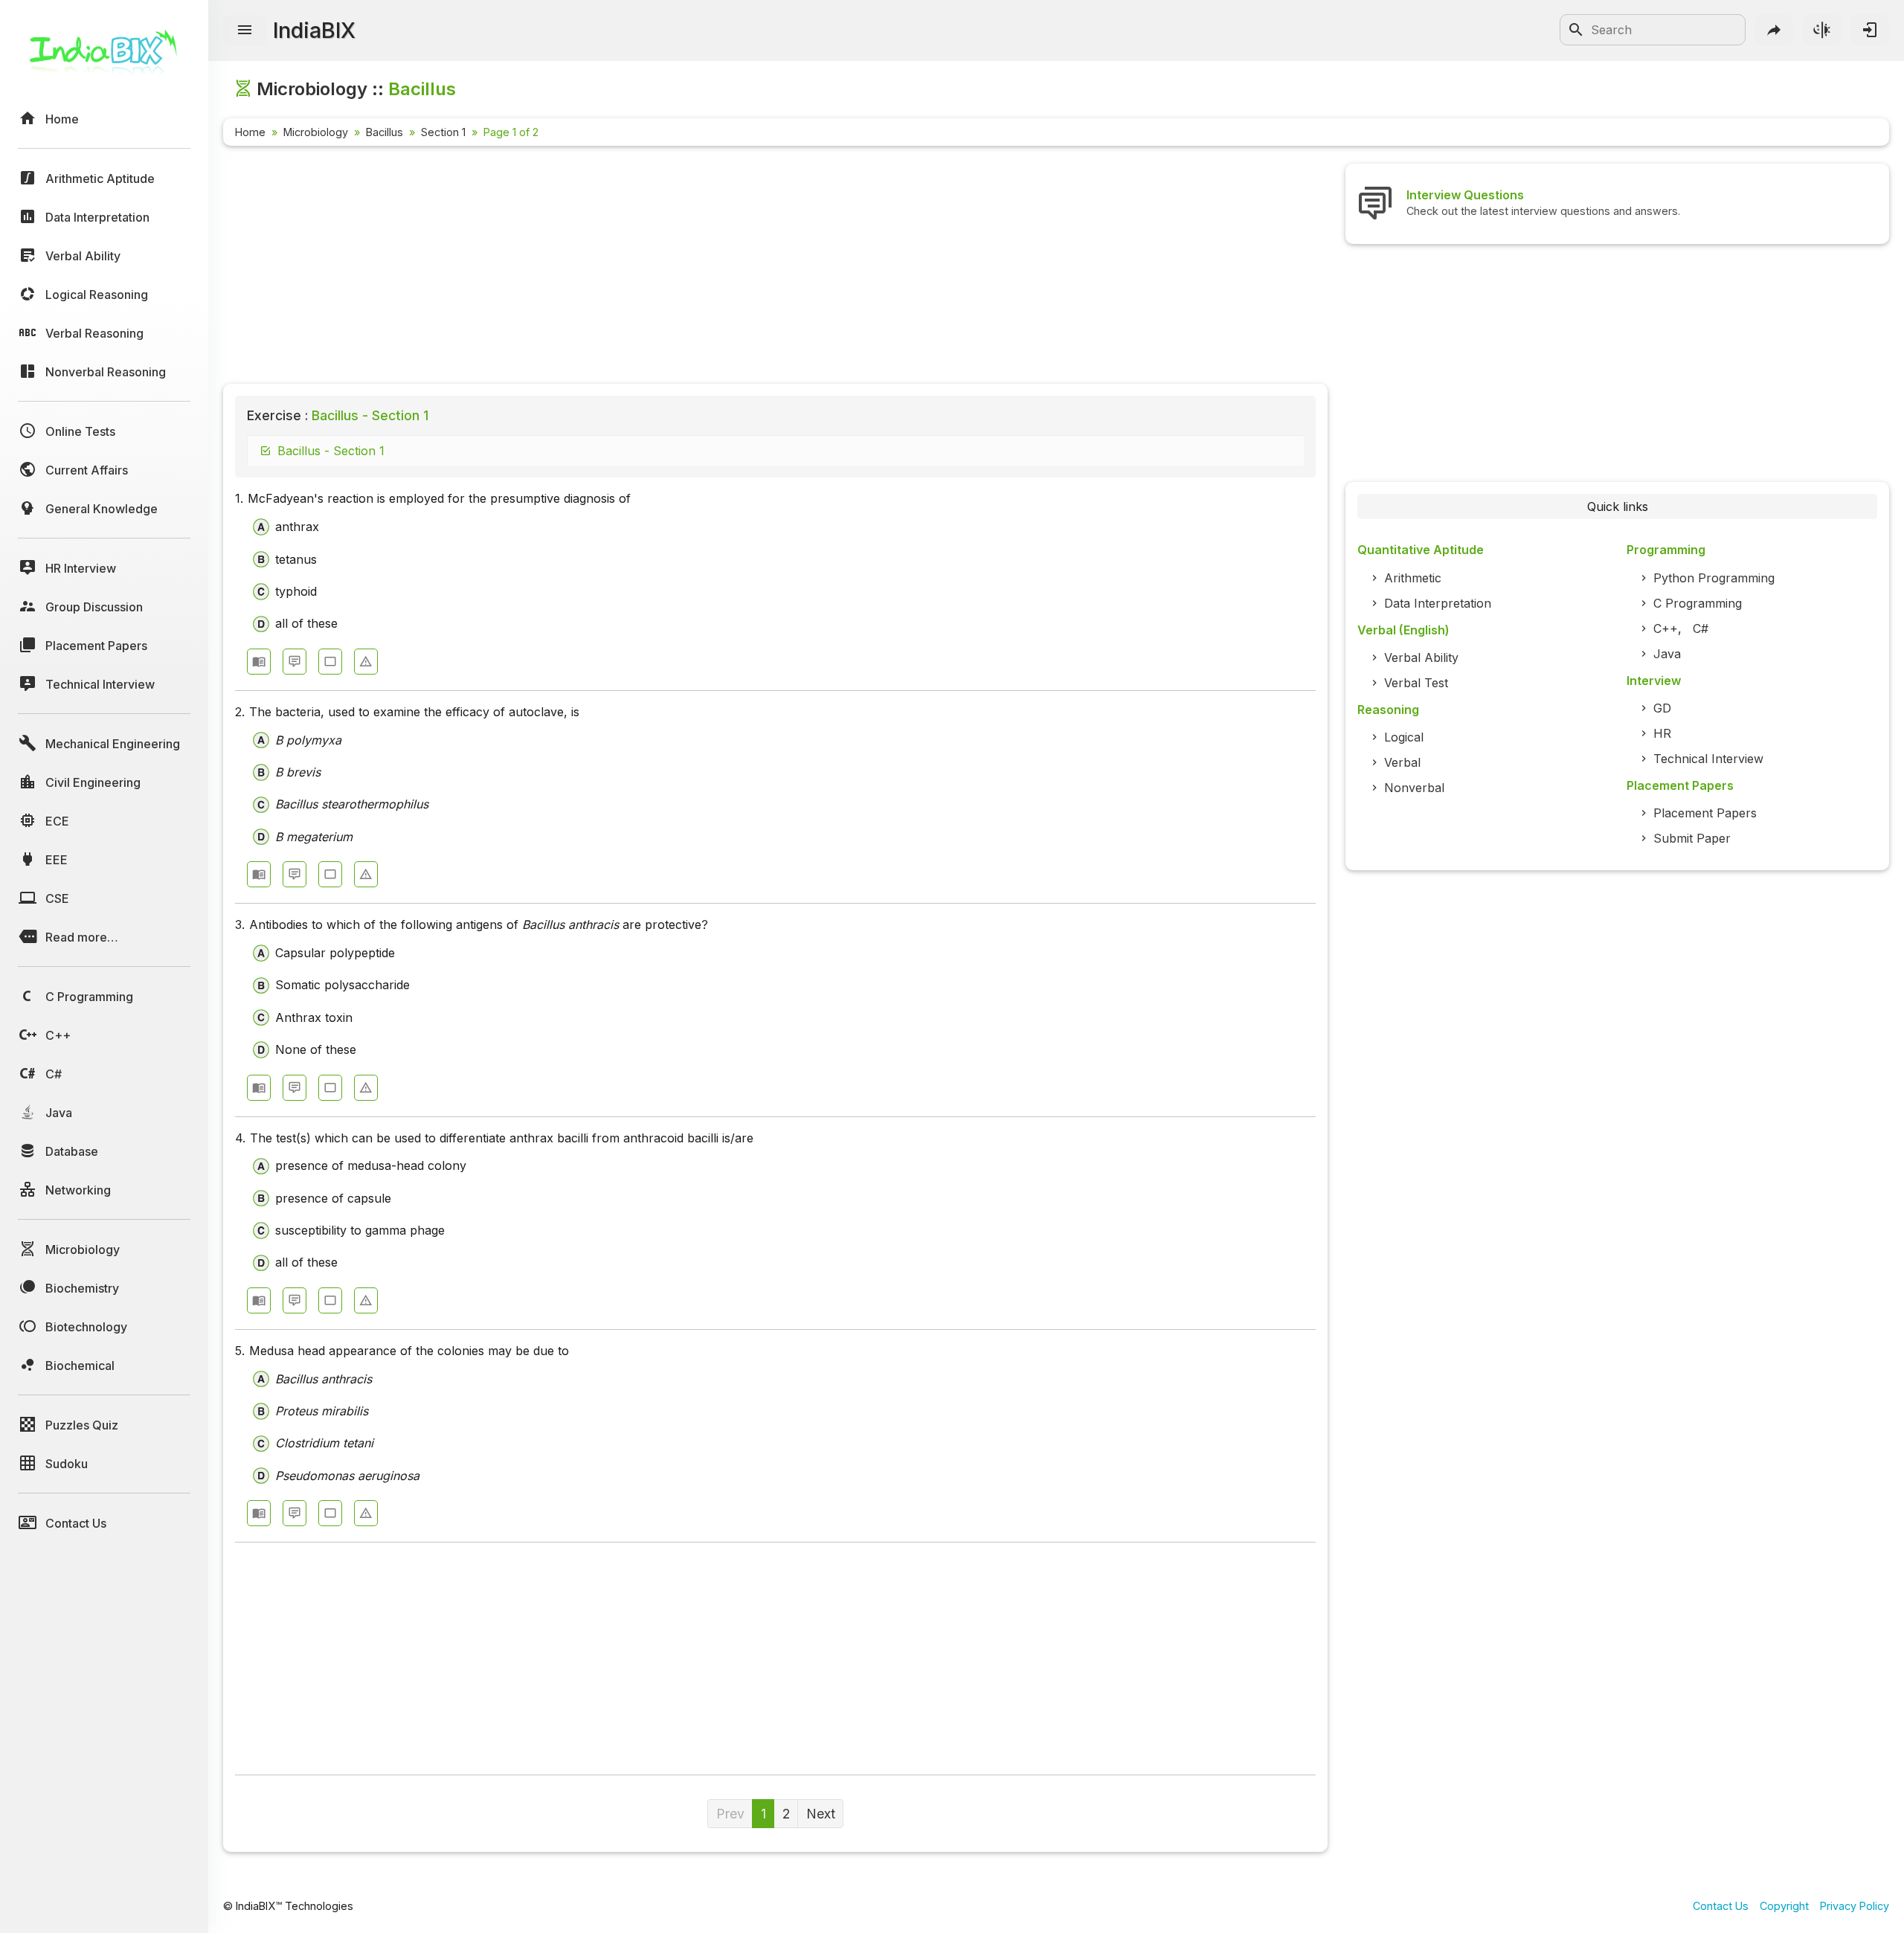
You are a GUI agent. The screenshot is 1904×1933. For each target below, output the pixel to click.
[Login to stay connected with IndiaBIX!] (1870, 30)
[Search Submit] (1576, 30)
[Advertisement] (669, 268)
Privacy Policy (1855, 1906)
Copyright (1784, 1906)
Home (250, 132)
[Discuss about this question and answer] (295, 662)
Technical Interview (1708, 759)
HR (1662, 733)
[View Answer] (259, 662)
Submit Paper (1692, 838)
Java (1667, 654)
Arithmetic (1413, 578)
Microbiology (316, 132)
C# (1701, 628)
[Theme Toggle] (1822, 30)
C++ (1666, 628)
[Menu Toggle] (245, 30)
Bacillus (385, 132)
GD (1662, 708)
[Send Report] (366, 662)
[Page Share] (1775, 30)
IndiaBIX (314, 30)
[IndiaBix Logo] (104, 58)
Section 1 (443, 132)
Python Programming (1714, 578)
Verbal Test (1416, 683)
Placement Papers (1705, 813)
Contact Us (1721, 1906)
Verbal (1402, 762)
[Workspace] (330, 662)
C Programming (1698, 603)
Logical (1404, 737)
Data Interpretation (1438, 603)
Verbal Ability (1421, 657)
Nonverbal (1414, 788)
